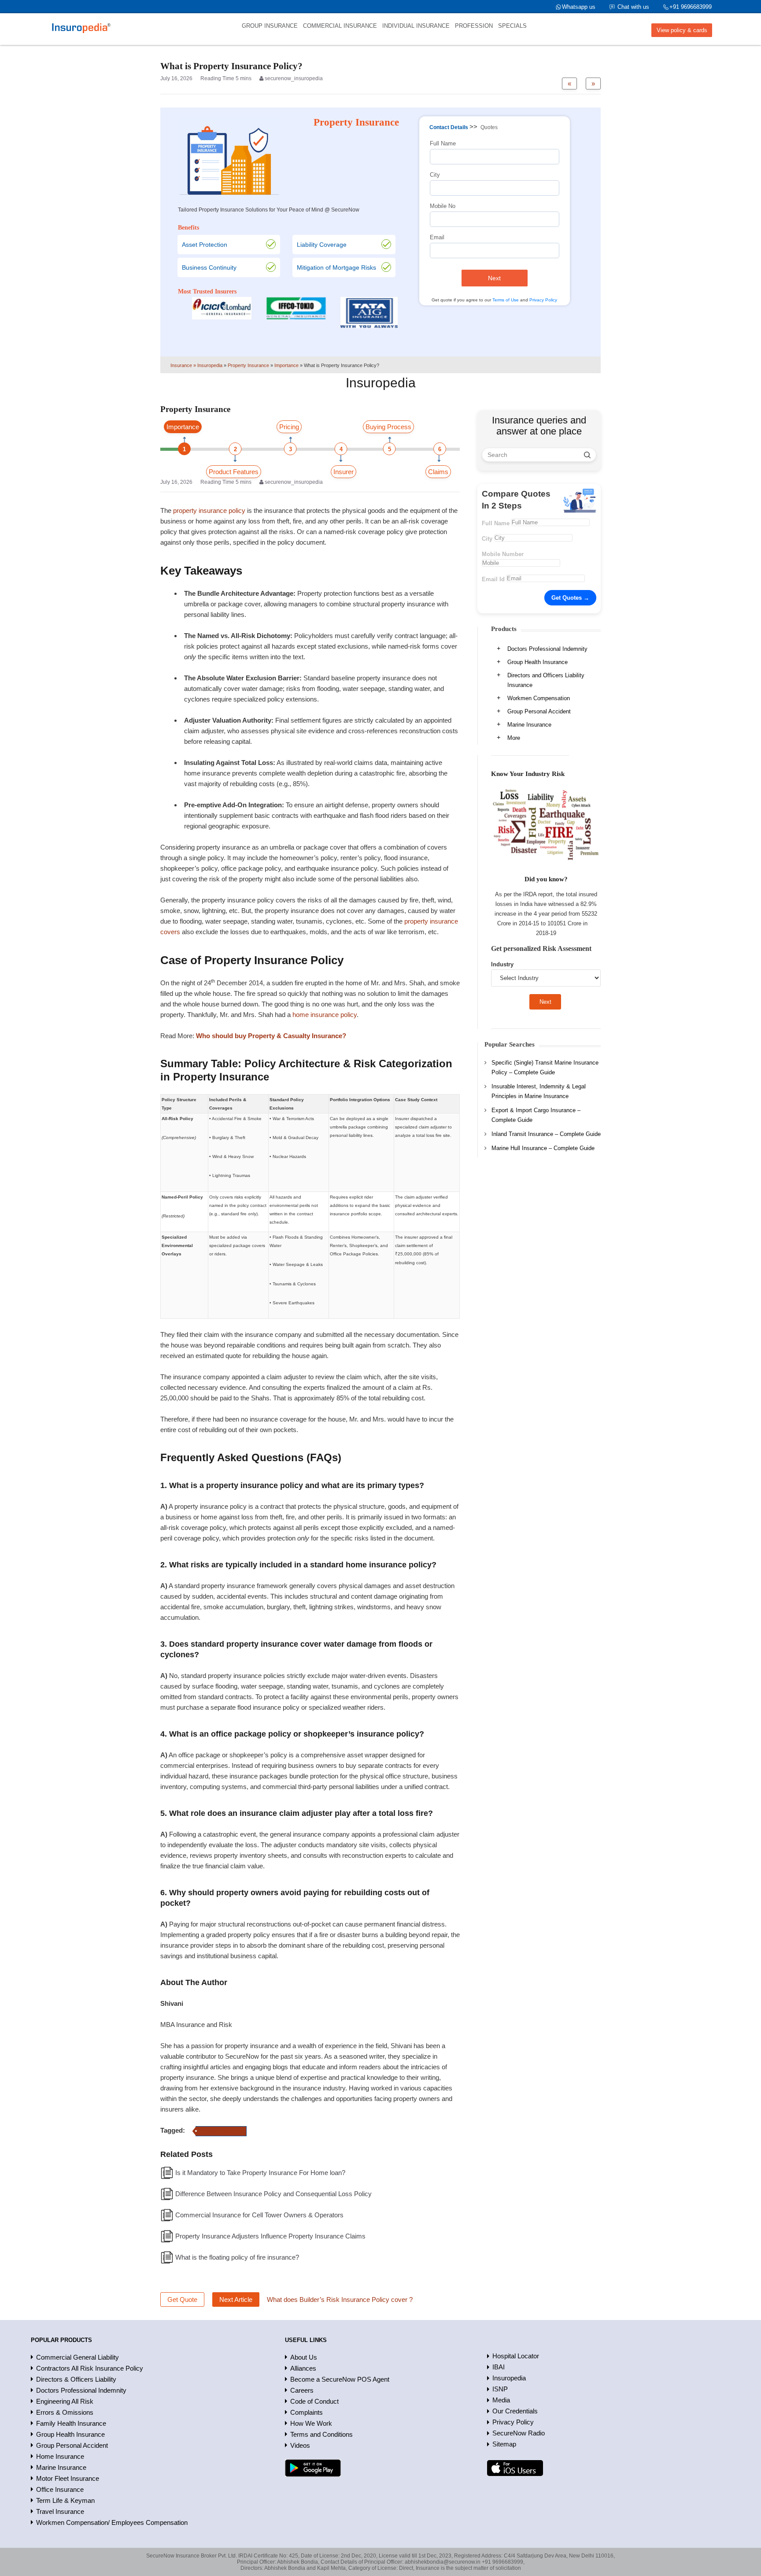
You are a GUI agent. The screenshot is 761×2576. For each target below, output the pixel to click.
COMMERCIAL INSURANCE (340, 26)
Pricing (289, 427)
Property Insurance (221, 2131)
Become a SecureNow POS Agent (340, 2379)
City (435, 175)
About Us (304, 2357)
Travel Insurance (60, 2511)
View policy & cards (682, 30)
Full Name (443, 143)
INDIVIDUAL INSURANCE (416, 26)
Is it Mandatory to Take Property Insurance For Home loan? (260, 2173)
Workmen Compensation (539, 698)
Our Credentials (515, 2411)
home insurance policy (325, 1015)
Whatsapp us (579, 7)
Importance (183, 427)
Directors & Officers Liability (76, 2379)
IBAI (499, 2367)
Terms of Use (506, 300)
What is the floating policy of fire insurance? (237, 2257)
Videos (300, 2445)
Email (437, 237)
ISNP (500, 2389)
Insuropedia (509, 2378)
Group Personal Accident (539, 711)
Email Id (493, 579)
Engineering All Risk (65, 2401)
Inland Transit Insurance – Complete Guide (546, 1134)
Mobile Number (503, 554)
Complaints (307, 2412)
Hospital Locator (516, 2356)
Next (494, 278)
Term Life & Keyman (65, 2500)
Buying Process (388, 427)
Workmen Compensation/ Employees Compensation (112, 2522)
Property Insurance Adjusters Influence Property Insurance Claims (270, 2236)
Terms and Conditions (321, 2434)
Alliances (303, 2368)
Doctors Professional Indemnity (547, 649)
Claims (438, 472)
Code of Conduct (314, 2401)
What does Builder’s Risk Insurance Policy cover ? (340, 2299)
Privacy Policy (543, 300)
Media (501, 2400)
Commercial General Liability (78, 2357)
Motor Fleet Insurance (68, 2478)
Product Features (234, 472)
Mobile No (443, 206)
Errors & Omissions (65, 2412)
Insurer (344, 472)
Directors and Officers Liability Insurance (546, 680)
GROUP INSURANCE (270, 26)
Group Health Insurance (538, 662)
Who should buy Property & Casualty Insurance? (271, 1036)
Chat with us (633, 7)
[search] (587, 455)
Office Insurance (60, 2489)
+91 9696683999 (691, 7)
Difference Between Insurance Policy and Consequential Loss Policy (273, 2194)
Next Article (236, 2299)
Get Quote (182, 2299)
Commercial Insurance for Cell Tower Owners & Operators (259, 2215)
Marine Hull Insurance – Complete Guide (543, 1148)
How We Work (311, 2423)
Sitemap (504, 2444)
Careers (302, 2390)
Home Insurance (60, 2456)
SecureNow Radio (519, 2433)
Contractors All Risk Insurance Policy (90, 2368)
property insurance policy (209, 510)
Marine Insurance (529, 725)
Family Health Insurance (71, 2423)
